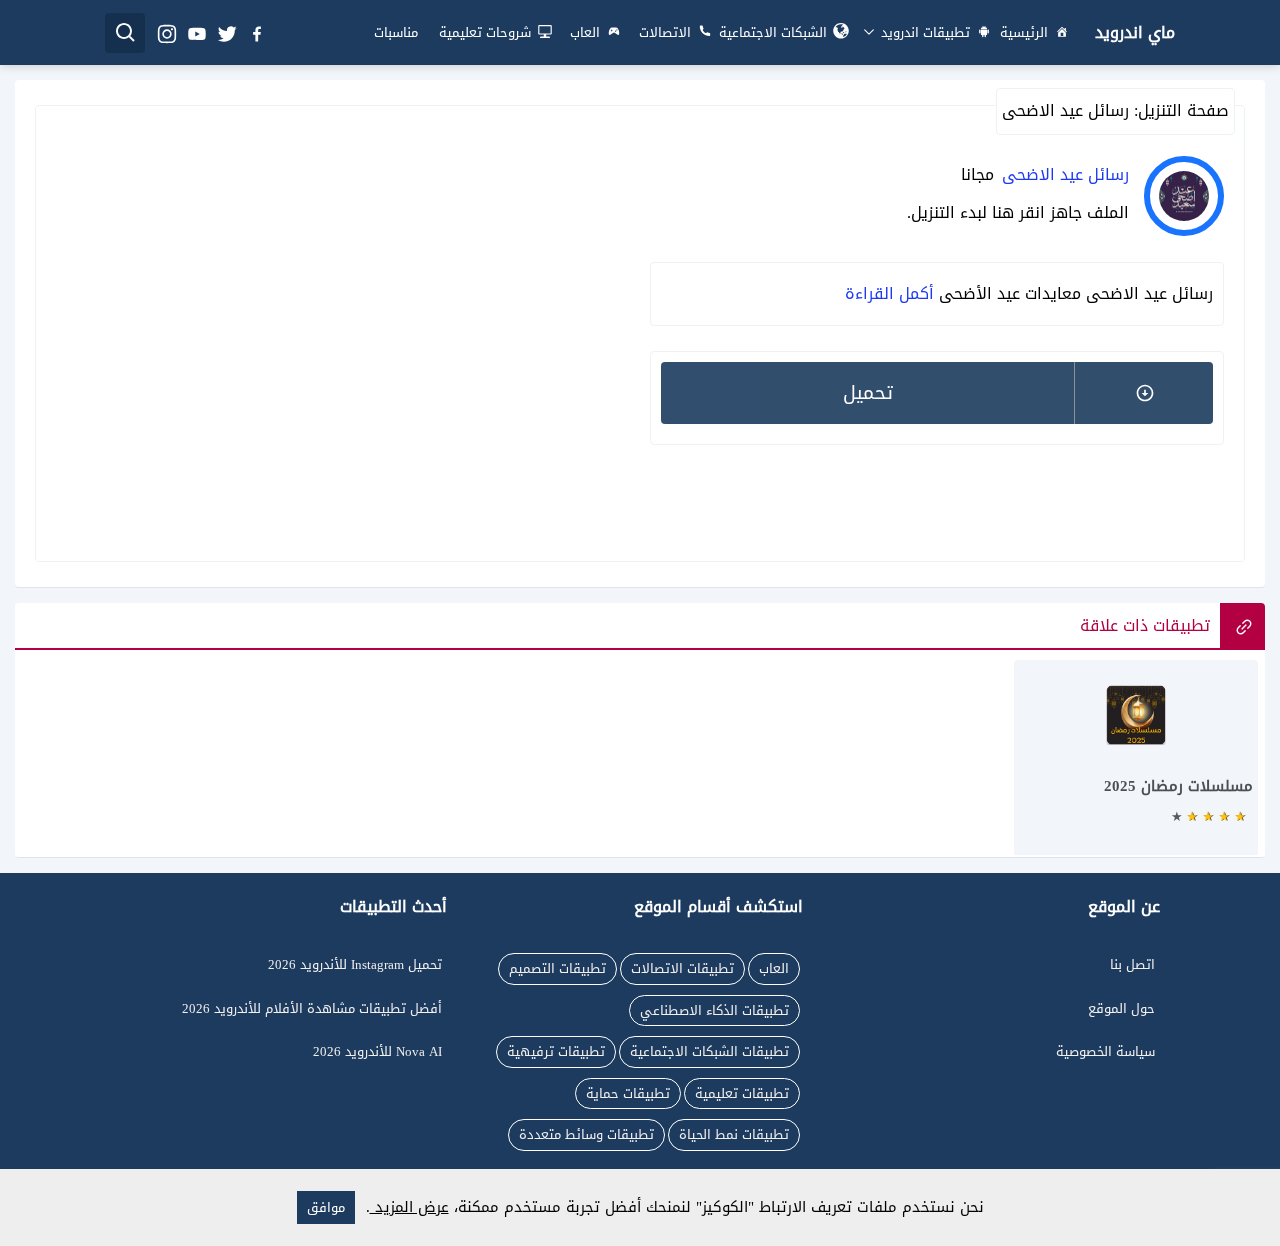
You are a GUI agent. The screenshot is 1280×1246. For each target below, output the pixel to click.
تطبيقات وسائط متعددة (586, 1134)
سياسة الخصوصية (1105, 1051)
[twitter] (226, 32)
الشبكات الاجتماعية (773, 32)
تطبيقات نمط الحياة (734, 1134)
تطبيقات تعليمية (742, 1093)
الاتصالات (665, 32)
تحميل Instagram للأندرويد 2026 (355, 964)
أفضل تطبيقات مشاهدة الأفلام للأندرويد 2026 (312, 1008)
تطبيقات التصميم (557, 968)
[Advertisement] (343, 331)
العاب (585, 32)
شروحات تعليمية (485, 32)
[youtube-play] (196, 32)
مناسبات (396, 32)
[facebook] (256, 32)
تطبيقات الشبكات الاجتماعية (709, 1051)
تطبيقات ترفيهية (556, 1051)
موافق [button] (326, 1207)
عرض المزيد (409, 1207)
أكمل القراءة (889, 293)
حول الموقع (1121, 1008)
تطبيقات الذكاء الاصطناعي (714, 1010)
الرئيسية (1024, 32)
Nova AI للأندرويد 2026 (377, 1051)
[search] (125, 33)
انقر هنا (1018, 212)
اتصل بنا (1132, 964)
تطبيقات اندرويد (923, 32)
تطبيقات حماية (628, 1093)
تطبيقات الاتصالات (682, 968)
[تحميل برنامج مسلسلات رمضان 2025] (1136, 767)
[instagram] (166, 32)
